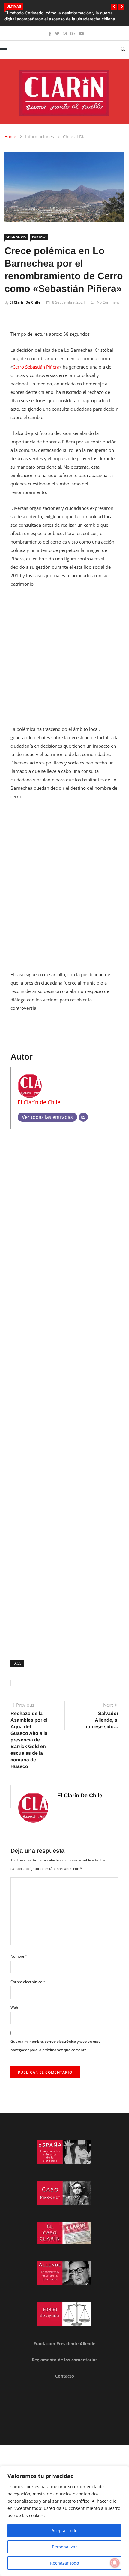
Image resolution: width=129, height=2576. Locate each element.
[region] (64, 2521)
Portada (39, 237)
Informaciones (40, 137)
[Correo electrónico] (83, 1117)
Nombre (19, 1956)
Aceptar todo (64, 2530)
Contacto (65, 2376)
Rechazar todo (64, 2563)
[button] (114, 7)
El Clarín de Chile (25, 302)
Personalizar (64, 2547)
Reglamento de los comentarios (65, 2360)
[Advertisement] (64, 660)
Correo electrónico (28, 1982)
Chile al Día (74, 137)
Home (10, 137)
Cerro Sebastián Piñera (36, 367)
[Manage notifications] (115, 2563)
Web (14, 2007)
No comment (108, 302)
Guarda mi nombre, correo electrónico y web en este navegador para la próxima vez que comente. (55, 2046)
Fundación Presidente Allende (64, 2343)
